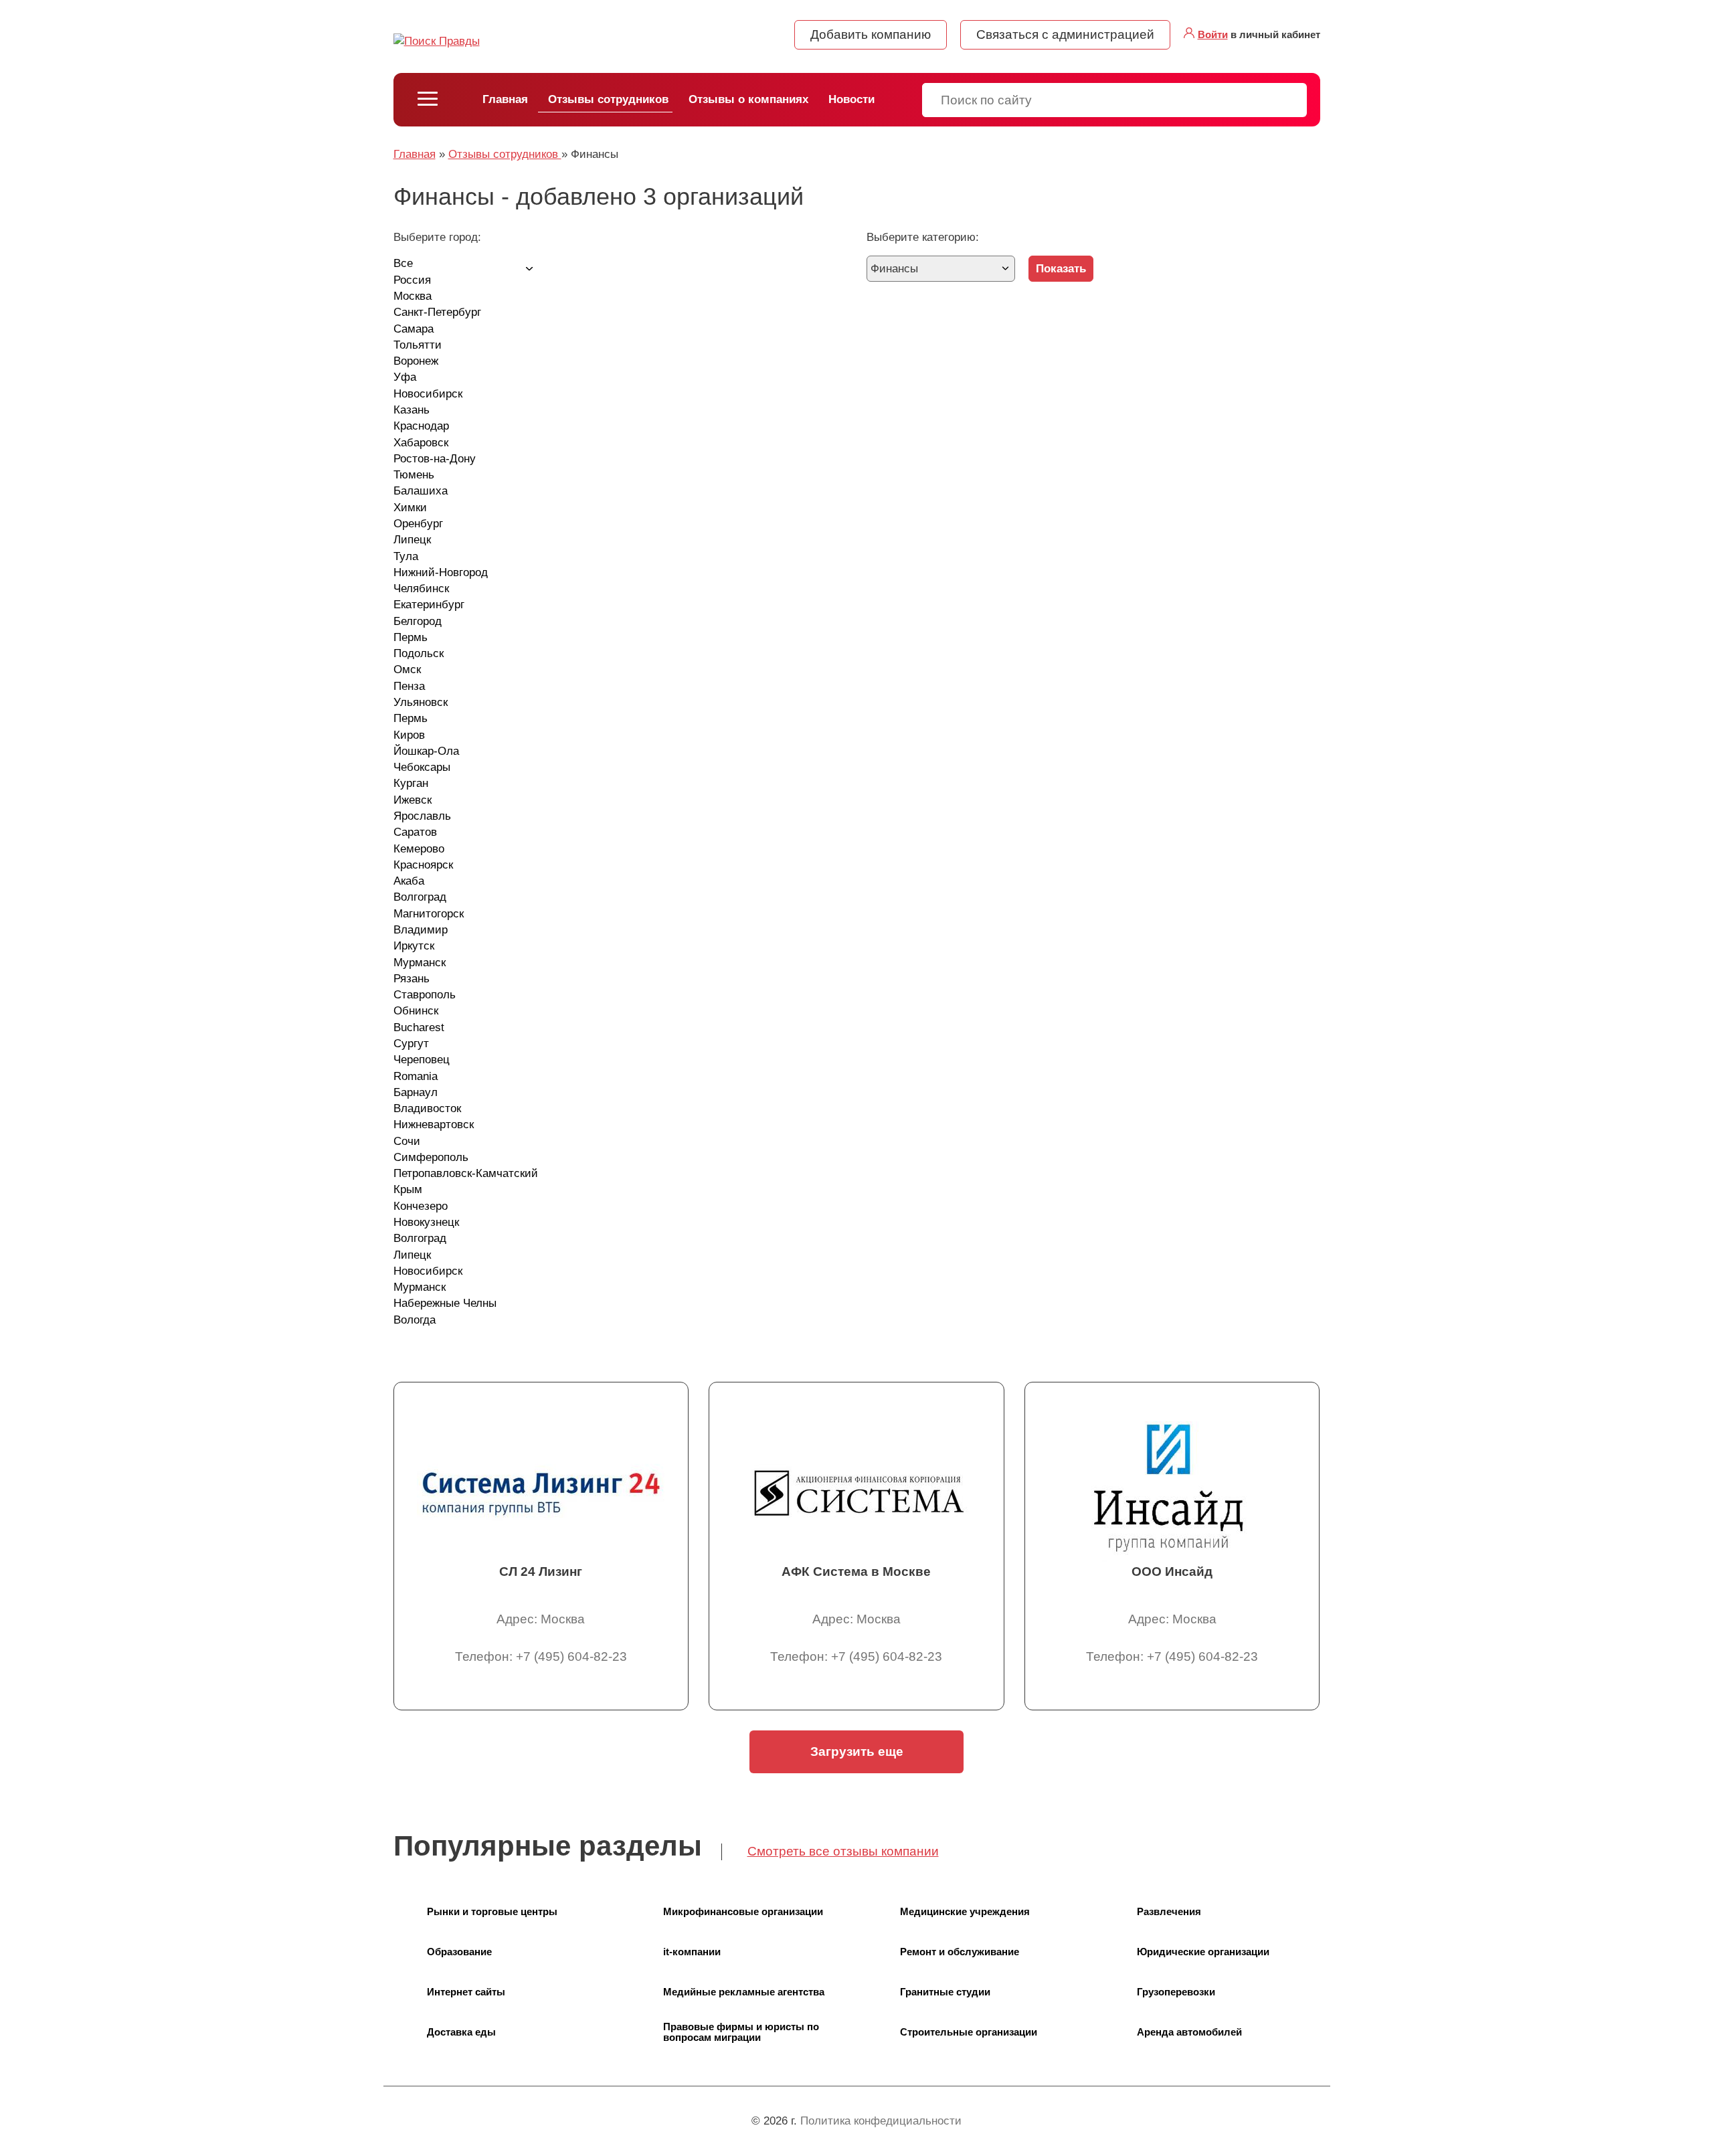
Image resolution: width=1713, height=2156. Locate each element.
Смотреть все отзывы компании (843, 1851)
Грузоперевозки (1176, 1992)
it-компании (692, 1952)
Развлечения (1169, 1911)
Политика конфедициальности (881, 2121)
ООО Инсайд (1172, 1571)
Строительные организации (969, 2032)
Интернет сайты (466, 1992)
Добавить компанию (871, 34)
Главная (505, 99)
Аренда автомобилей (1189, 2032)
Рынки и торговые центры (492, 1911)
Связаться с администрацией (1065, 34)
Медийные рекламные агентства (744, 1992)
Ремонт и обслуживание (960, 1952)
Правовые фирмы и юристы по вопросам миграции (741, 2032)
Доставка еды (461, 2032)
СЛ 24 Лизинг (541, 1571)
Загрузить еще (857, 1751)
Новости (851, 99)
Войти (1213, 34)
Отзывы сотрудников (608, 99)
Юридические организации (1203, 1952)
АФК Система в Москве (856, 1571)
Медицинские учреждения (965, 1911)
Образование (459, 1952)
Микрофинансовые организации (743, 1911)
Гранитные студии (945, 1992)
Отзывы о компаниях (748, 99)
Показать (1061, 269)
